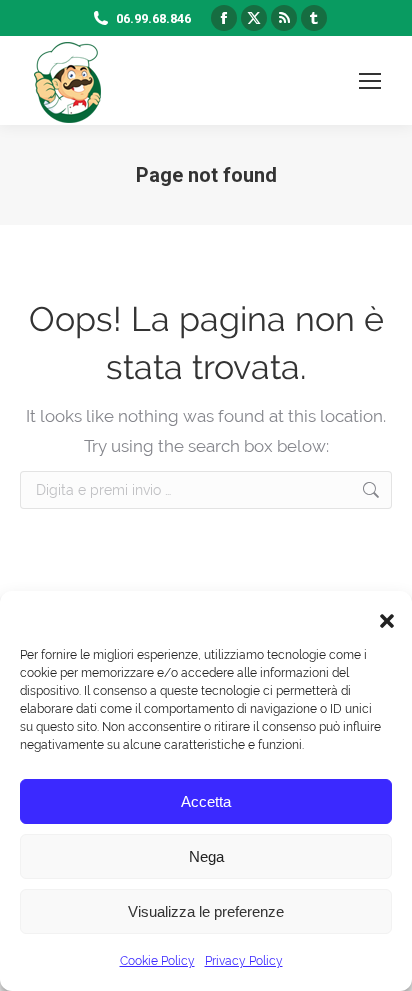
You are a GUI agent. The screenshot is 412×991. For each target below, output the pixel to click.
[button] (382, 616)
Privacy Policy (244, 961)
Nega (206, 856)
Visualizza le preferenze (206, 911)
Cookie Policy (157, 961)
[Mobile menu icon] (370, 81)
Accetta (206, 801)
